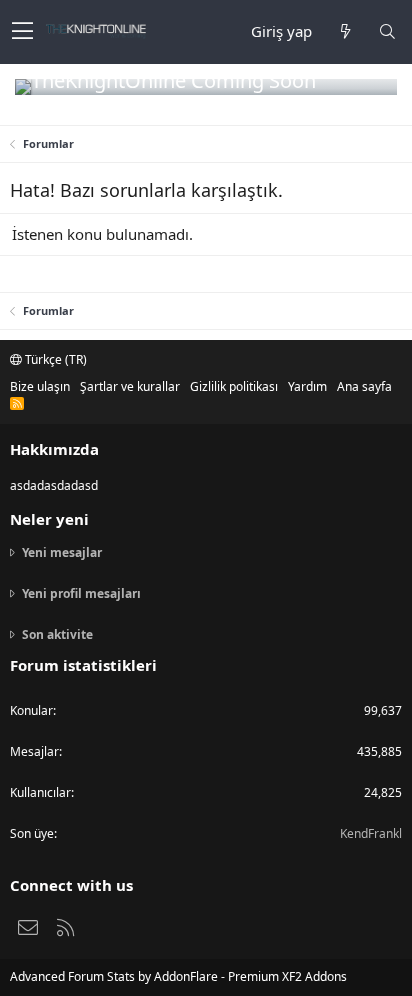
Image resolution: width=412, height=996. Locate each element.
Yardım (307, 386)
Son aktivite (57, 634)
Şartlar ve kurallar (130, 386)
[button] (22, 32)
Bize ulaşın (40, 386)
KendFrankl (371, 833)
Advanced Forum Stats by (178, 976)
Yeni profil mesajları (81, 593)
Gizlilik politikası (234, 386)
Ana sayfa (364, 386)
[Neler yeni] (345, 31)
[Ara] (387, 31)
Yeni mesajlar (62, 553)
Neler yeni (49, 519)
